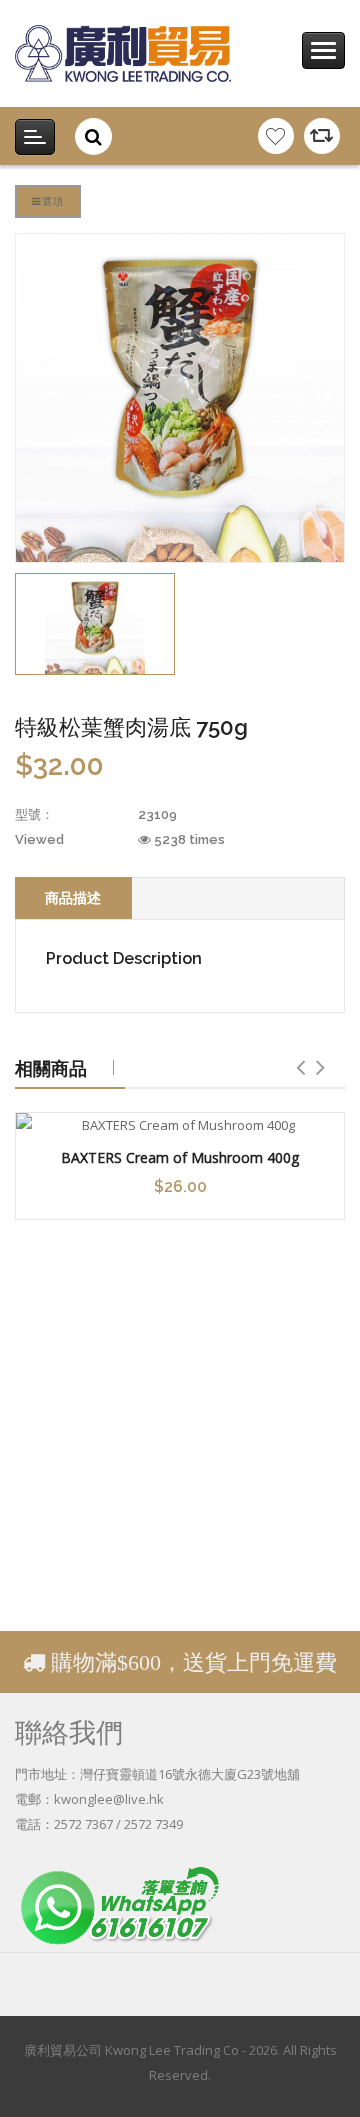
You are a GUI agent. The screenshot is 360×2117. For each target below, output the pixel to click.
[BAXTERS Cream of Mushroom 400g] (180, 1125)
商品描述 (73, 897)
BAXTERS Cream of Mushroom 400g (180, 1157)
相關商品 (51, 1068)
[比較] (322, 136)
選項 (53, 201)
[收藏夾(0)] (276, 136)
